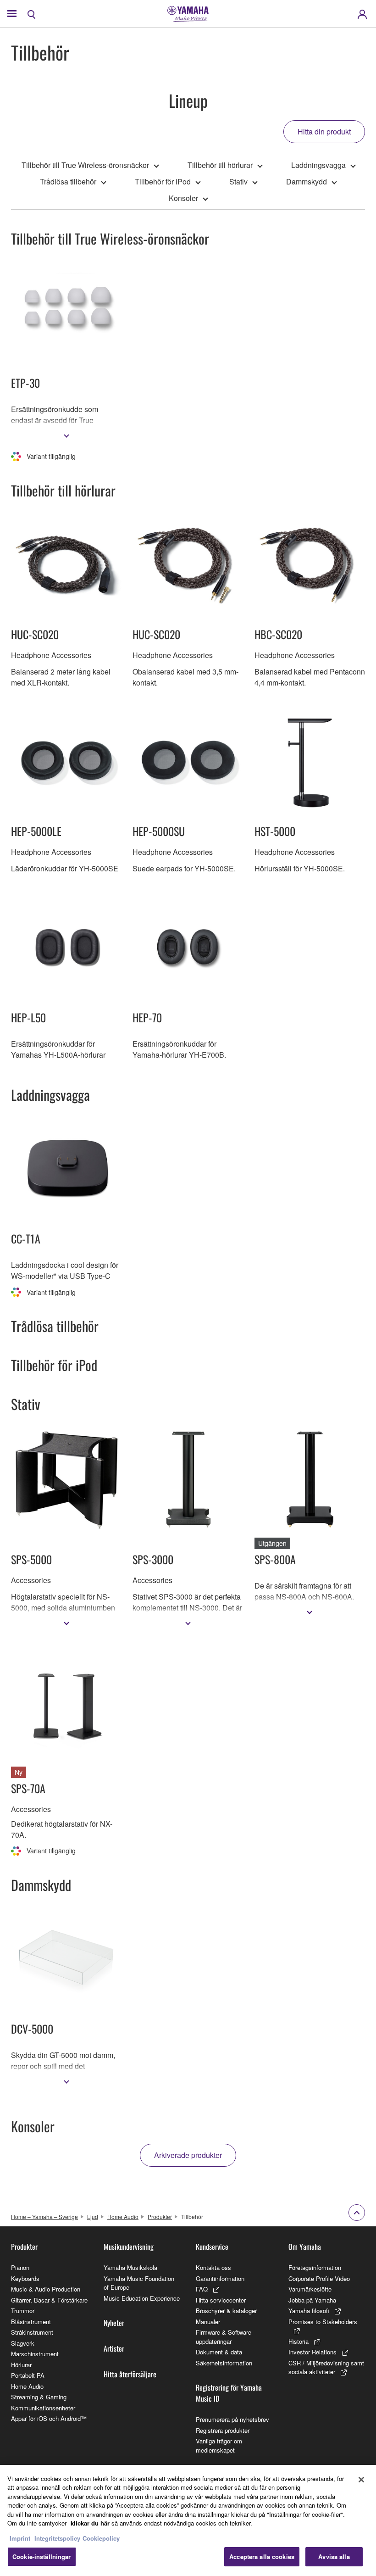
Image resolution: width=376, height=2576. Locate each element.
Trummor (23, 2311)
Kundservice (212, 2247)
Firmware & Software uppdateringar (224, 2337)
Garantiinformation (220, 2278)
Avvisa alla (334, 2556)
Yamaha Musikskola (130, 2267)
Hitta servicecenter (221, 2300)
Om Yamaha (305, 2247)
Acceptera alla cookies (262, 2556)
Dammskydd (307, 181)
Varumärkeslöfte (310, 2289)
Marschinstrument (35, 2354)
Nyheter (114, 2323)
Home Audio (123, 2216)
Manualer (208, 2322)
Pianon (20, 2267)
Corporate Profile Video (319, 2278)
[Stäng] (361, 2480)
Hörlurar (21, 2365)
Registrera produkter (223, 2430)
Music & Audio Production (46, 2289)
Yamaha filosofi (309, 2311)
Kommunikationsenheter (43, 2408)
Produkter (160, 2216)
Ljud (93, 2216)
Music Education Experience (142, 2298)
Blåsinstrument (31, 2322)
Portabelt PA (28, 2375)
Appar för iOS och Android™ (49, 2418)
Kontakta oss (213, 2267)
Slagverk (23, 2343)
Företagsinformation (315, 2267)
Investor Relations (312, 2352)
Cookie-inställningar (42, 2556)
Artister (114, 2348)
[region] (188, 2520)
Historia (299, 2341)
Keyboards (25, 2278)
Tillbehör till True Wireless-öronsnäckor (85, 165)
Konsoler (183, 198)
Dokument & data (219, 2352)
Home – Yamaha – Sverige (44, 2216)
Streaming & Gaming (39, 2397)
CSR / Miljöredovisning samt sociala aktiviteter (326, 2367)
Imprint (20, 2538)
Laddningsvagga (318, 165)
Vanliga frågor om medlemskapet (219, 2445)
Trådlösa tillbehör (68, 181)
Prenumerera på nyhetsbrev (232, 2419)
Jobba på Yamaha (312, 2300)
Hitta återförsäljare (130, 2374)
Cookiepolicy (101, 2538)
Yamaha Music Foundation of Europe (139, 2283)
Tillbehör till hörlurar (220, 165)
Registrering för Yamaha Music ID (229, 2393)
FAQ (202, 2289)
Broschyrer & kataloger (226, 2311)
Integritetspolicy (57, 2538)
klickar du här (90, 2523)
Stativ (238, 181)
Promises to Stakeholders (323, 2322)
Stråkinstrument (32, 2332)
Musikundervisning (129, 2247)
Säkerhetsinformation (224, 2363)
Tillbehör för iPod (163, 181)
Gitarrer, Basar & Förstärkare (49, 2300)
